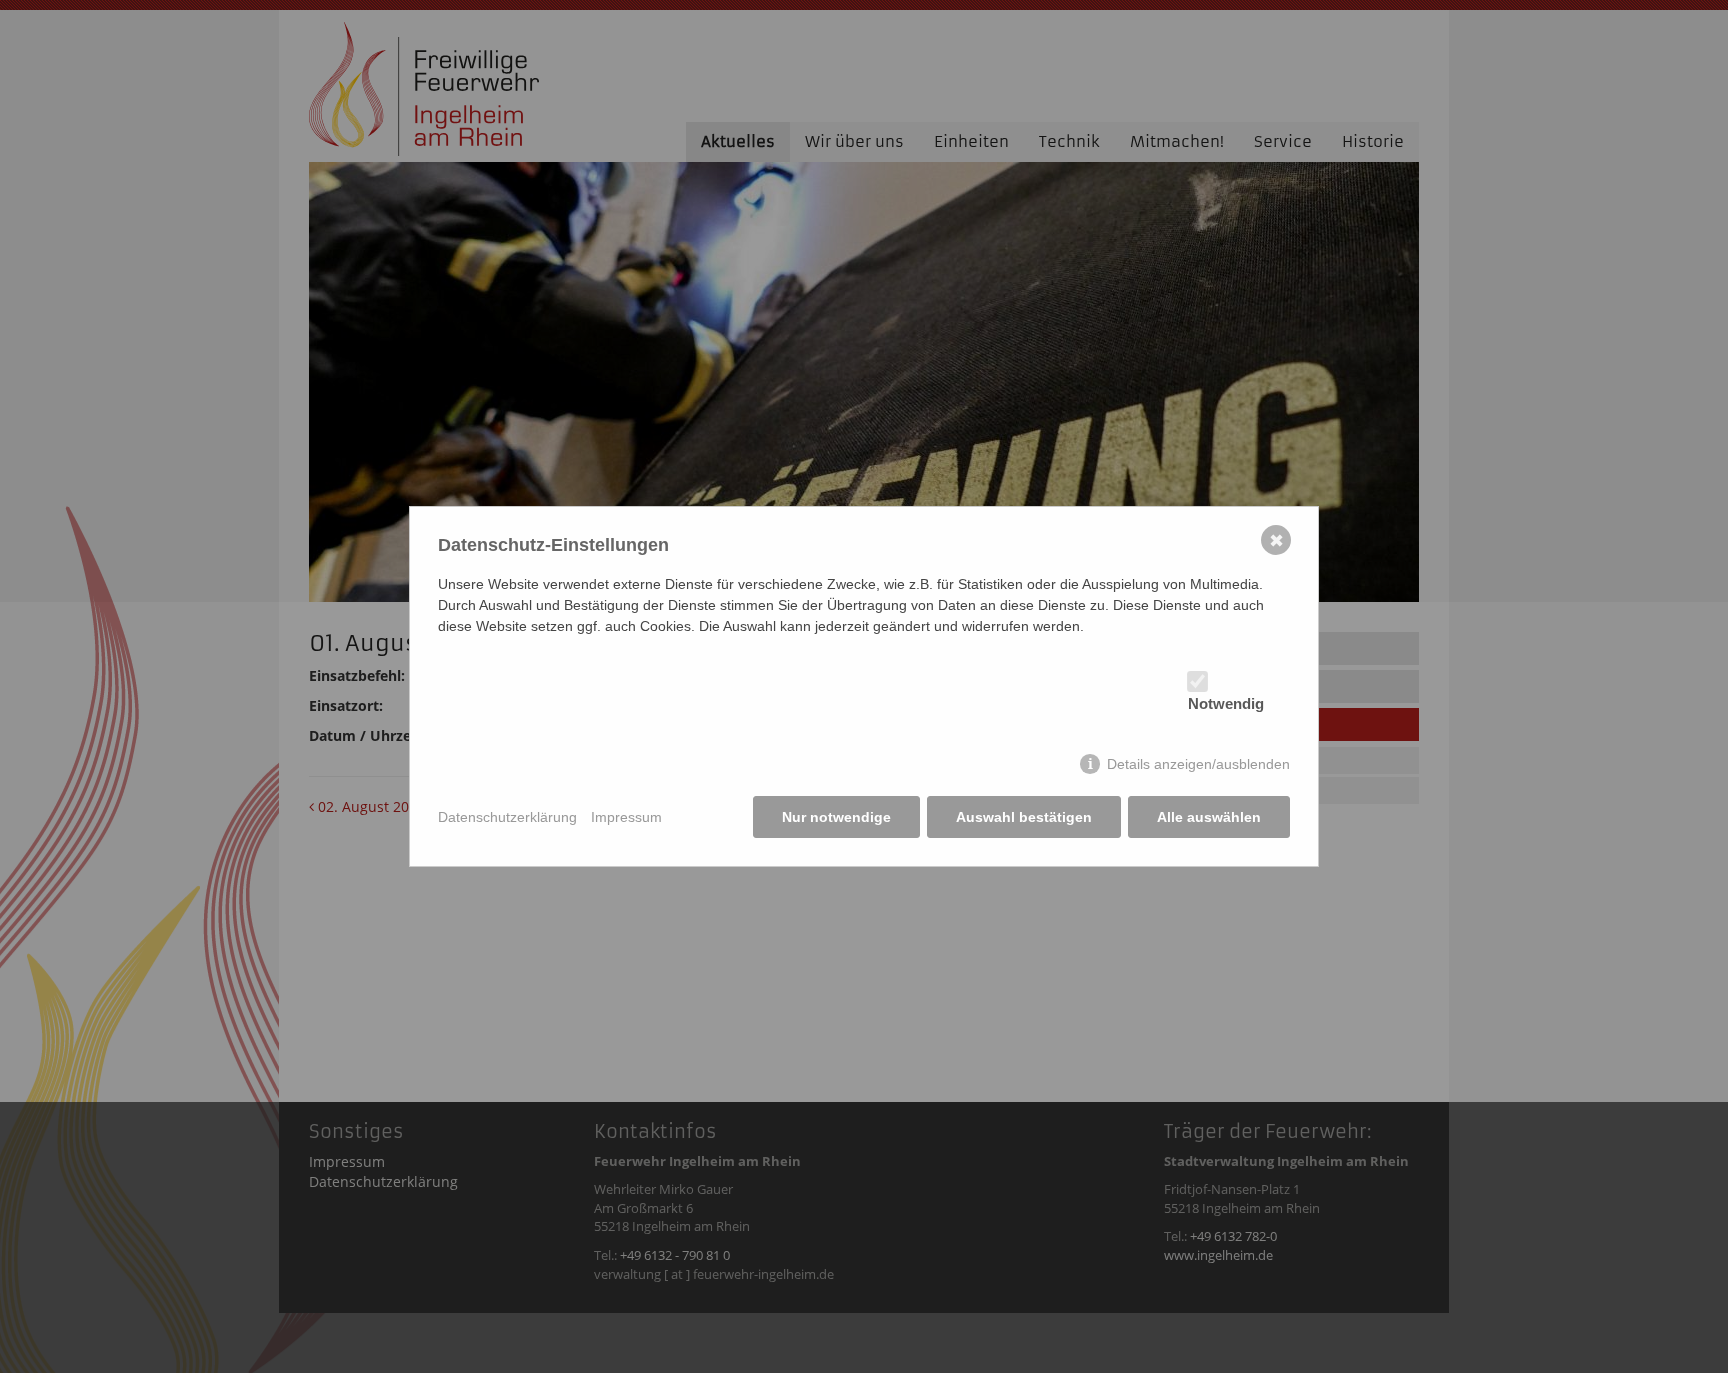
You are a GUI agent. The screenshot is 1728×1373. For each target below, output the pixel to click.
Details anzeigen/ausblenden (1198, 764)
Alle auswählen (1209, 817)
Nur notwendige (836, 817)
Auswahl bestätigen (1024, 817)
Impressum (626, 817)
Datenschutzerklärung (507, 817)
